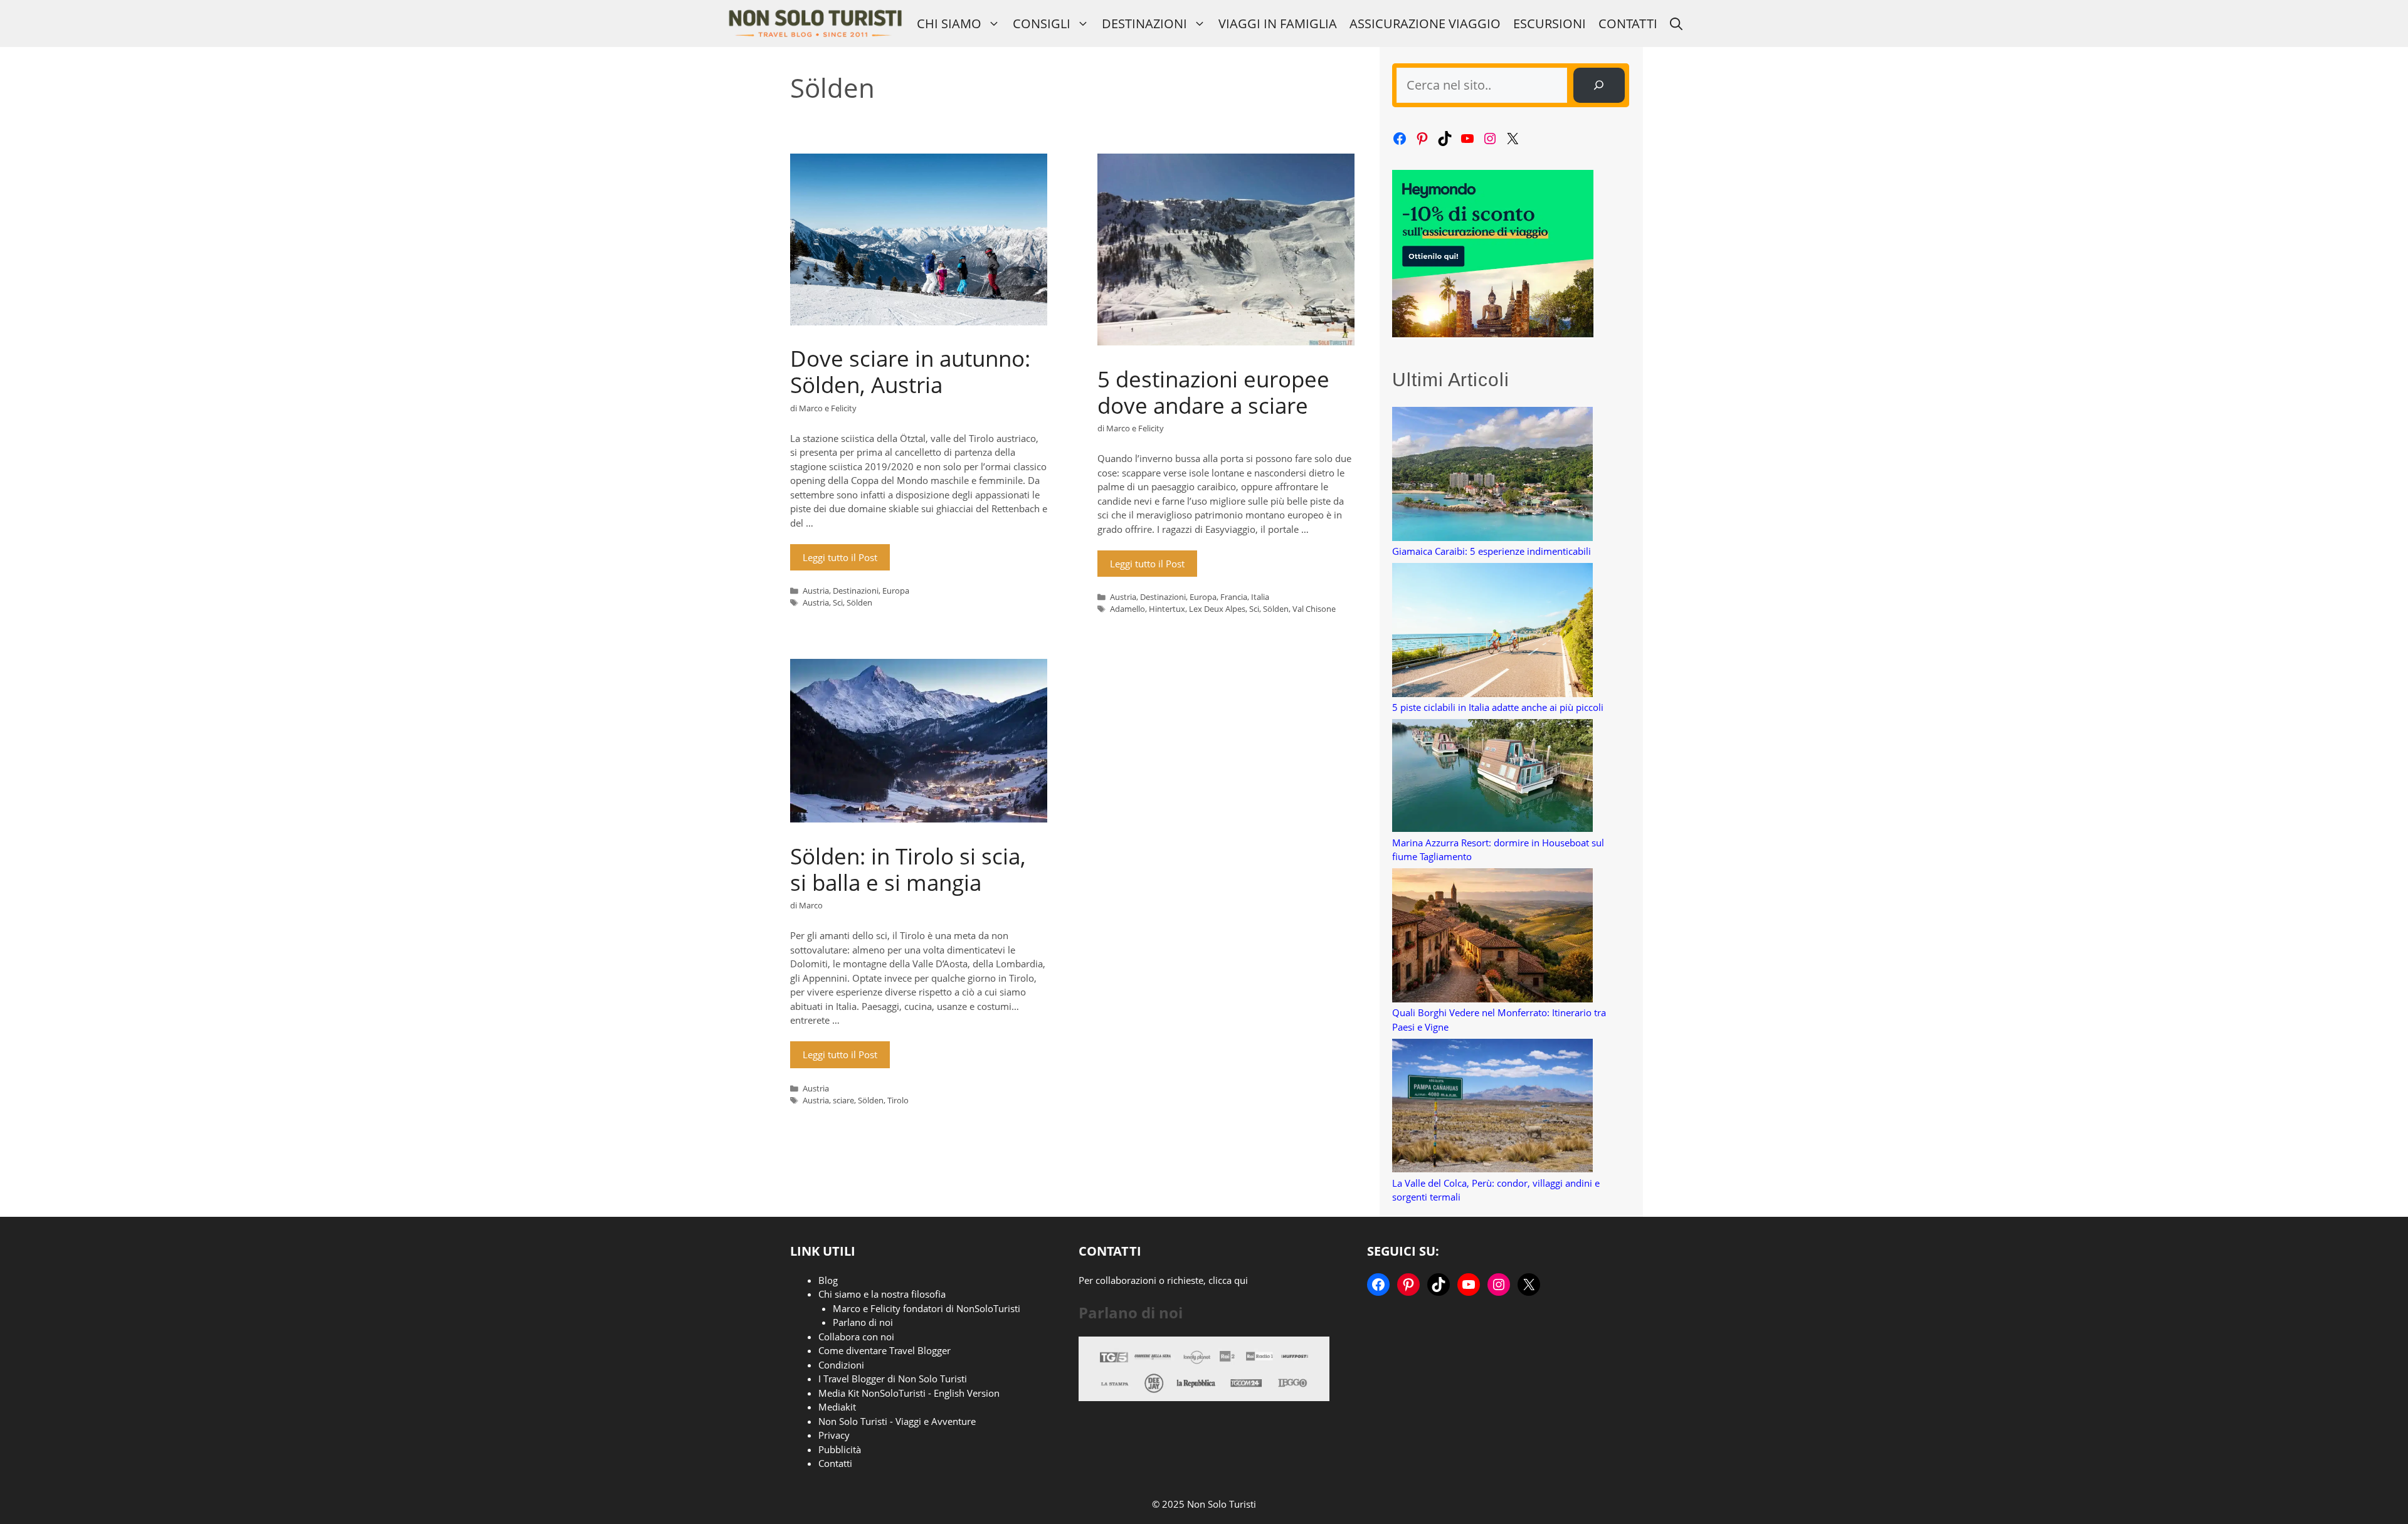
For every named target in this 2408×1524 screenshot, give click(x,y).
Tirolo (898, 1100)
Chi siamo (949, 24)
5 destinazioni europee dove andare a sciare (1213, 392)
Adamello (1127, 609)
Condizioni (841, 1365)
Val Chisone (1314, 609)
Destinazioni (1144, 24)
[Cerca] (1599, 85)
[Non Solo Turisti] (815, 24)
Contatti (1628, 24)
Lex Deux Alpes (1217, 609)
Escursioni (1550, 24)
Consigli (1042, 24)
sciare (843, 1100)
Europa (896, 591)
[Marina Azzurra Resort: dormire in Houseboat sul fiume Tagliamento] (1492, 777)
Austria (816, 591)
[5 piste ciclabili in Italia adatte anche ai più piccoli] (1492, 632)
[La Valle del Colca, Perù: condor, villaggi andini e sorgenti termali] (1492, 1107)
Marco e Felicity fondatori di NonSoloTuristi (927, 1308)
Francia (1234, 597)
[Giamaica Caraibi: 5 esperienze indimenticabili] (1492, 476)
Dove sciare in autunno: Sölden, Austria (910, 371)
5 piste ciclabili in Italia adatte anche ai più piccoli (1498, 707)
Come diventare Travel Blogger (885, 1350)
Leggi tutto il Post (840, 557)
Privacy (834, 1435)
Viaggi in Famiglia (1278, 24)
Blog (828, 1280)
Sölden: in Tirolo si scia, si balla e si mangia (908, 869)
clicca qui (1228, 1280)
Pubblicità (840, 1449)
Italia (1260, 597)
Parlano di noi (863, 1322)
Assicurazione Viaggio (1425, 24)
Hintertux (1167, 609)
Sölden (859, 602)
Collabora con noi (856, 1337)
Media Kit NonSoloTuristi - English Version (909, 1393)
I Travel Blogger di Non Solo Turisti (893, 1379)
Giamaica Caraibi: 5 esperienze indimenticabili (1492, 551)
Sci (838, 602)
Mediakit (837, 1407)
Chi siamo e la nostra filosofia (882, 1294)
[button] (1676, 24)
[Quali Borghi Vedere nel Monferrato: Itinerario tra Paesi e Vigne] (1492, 937)
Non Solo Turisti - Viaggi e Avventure (897, 1421)
